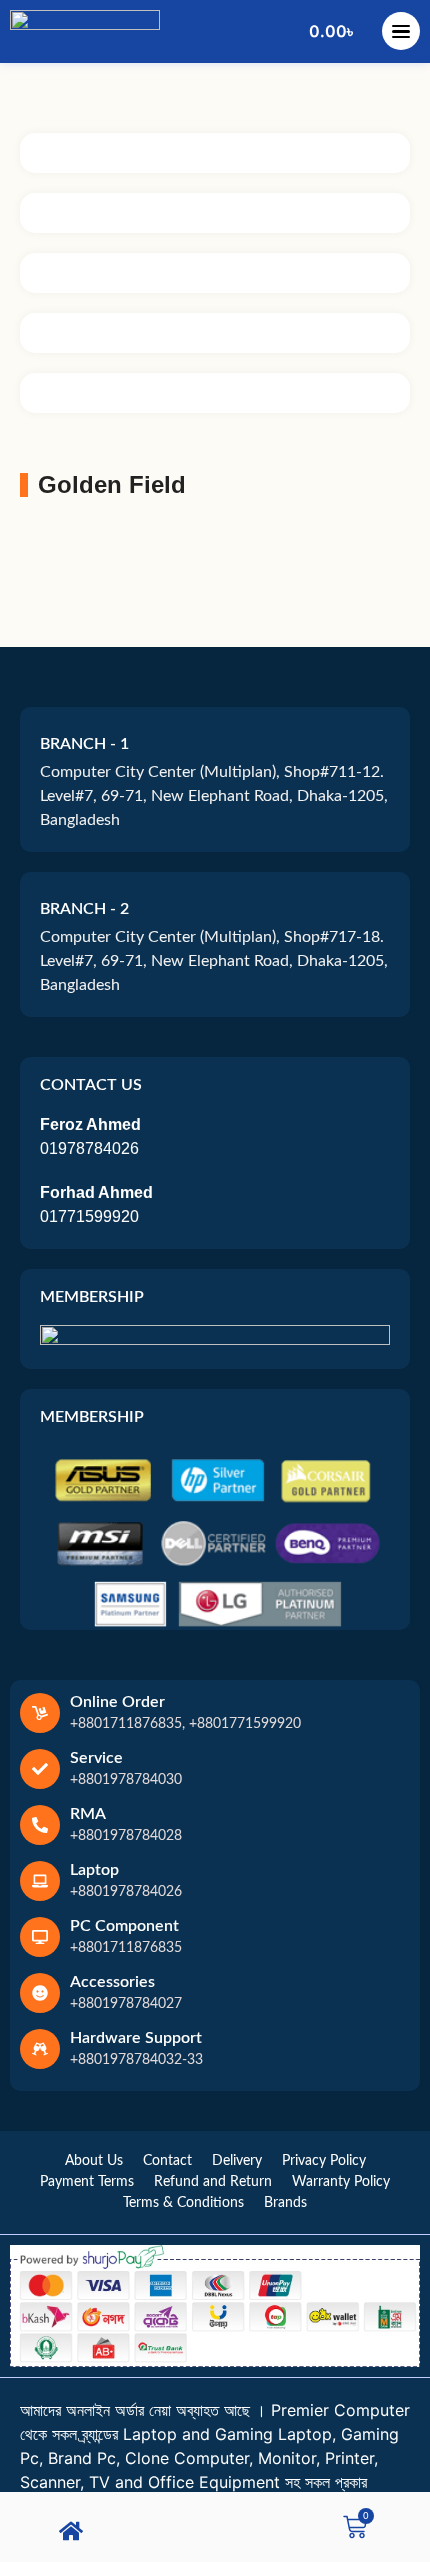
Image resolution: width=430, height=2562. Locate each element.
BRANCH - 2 (84, 909)
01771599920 (89, 1216)
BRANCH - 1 (84, 744)
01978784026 (89, 1148)
